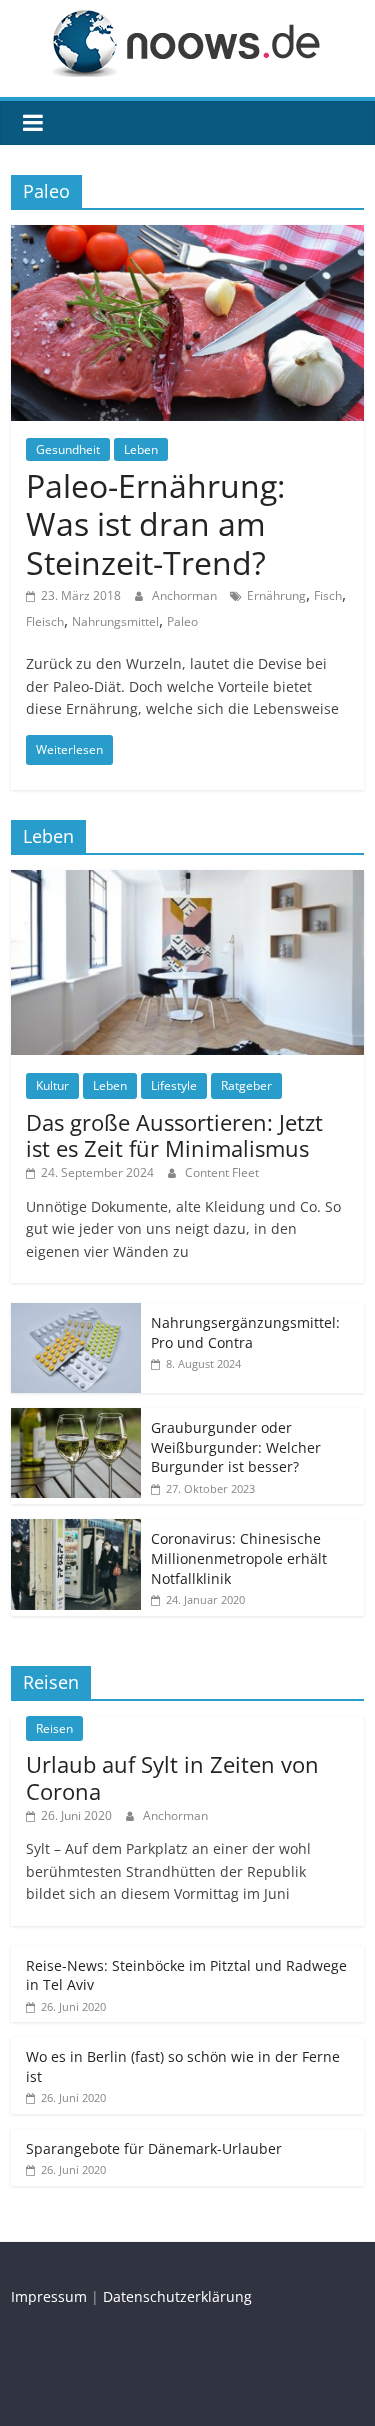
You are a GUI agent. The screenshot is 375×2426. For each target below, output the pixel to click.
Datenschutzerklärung (177, 2296)
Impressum (49, 2296)
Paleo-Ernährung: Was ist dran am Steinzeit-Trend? (155, 524)
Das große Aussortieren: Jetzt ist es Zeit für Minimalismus (174, 1135)
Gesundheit (68, 449)
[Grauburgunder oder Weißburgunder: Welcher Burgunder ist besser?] (76, 1418)
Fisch (328, 595)
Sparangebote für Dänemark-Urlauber (154, 2148)
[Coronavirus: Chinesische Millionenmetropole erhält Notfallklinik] (76, 1529)
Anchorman (186, 595)
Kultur (52, 1085)
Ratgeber (246, 1085)
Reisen (54, 1728)
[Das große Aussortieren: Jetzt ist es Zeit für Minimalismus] (187, 880)
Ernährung (276, 595)
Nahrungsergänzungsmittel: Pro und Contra (245, 1332)
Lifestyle (174, 1085)
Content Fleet (222, 1172)
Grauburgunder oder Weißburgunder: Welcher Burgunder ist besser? (236, 1447)
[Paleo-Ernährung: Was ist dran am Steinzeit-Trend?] (187, 237)
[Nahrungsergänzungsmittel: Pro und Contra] (76, 1313)
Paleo (182, 621)
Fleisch (45, 621)
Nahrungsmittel (115, 621)
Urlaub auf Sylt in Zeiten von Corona (172, 1777)
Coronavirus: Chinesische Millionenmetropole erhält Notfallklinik (239, 1558)
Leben (141, 449)
